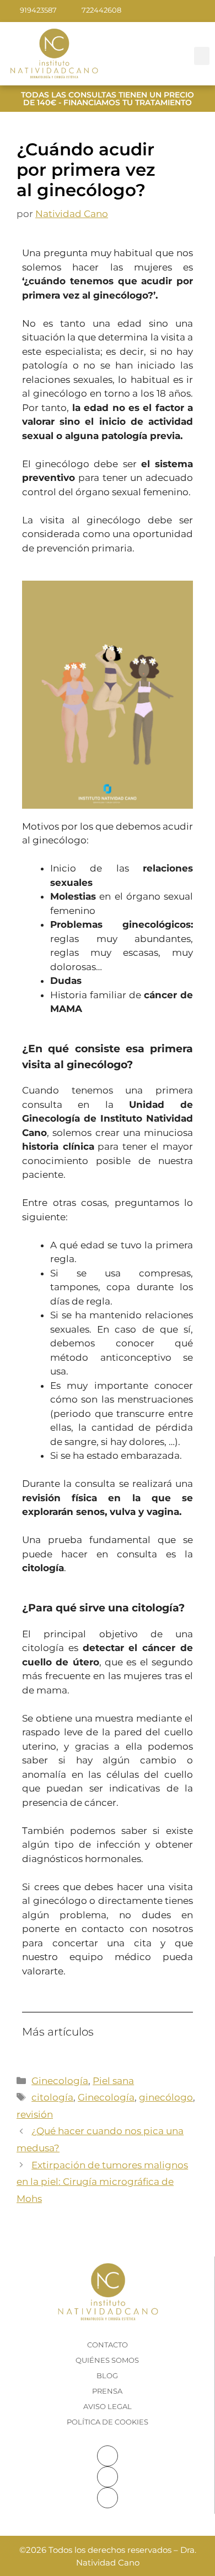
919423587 (38, 10)
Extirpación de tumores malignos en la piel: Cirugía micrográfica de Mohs (102, 2182)
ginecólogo (166, 2097)
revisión (35, 2114)
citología (52, 2097)
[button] (202, 56)
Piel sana (113, 2081)
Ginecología (60, 2081)
